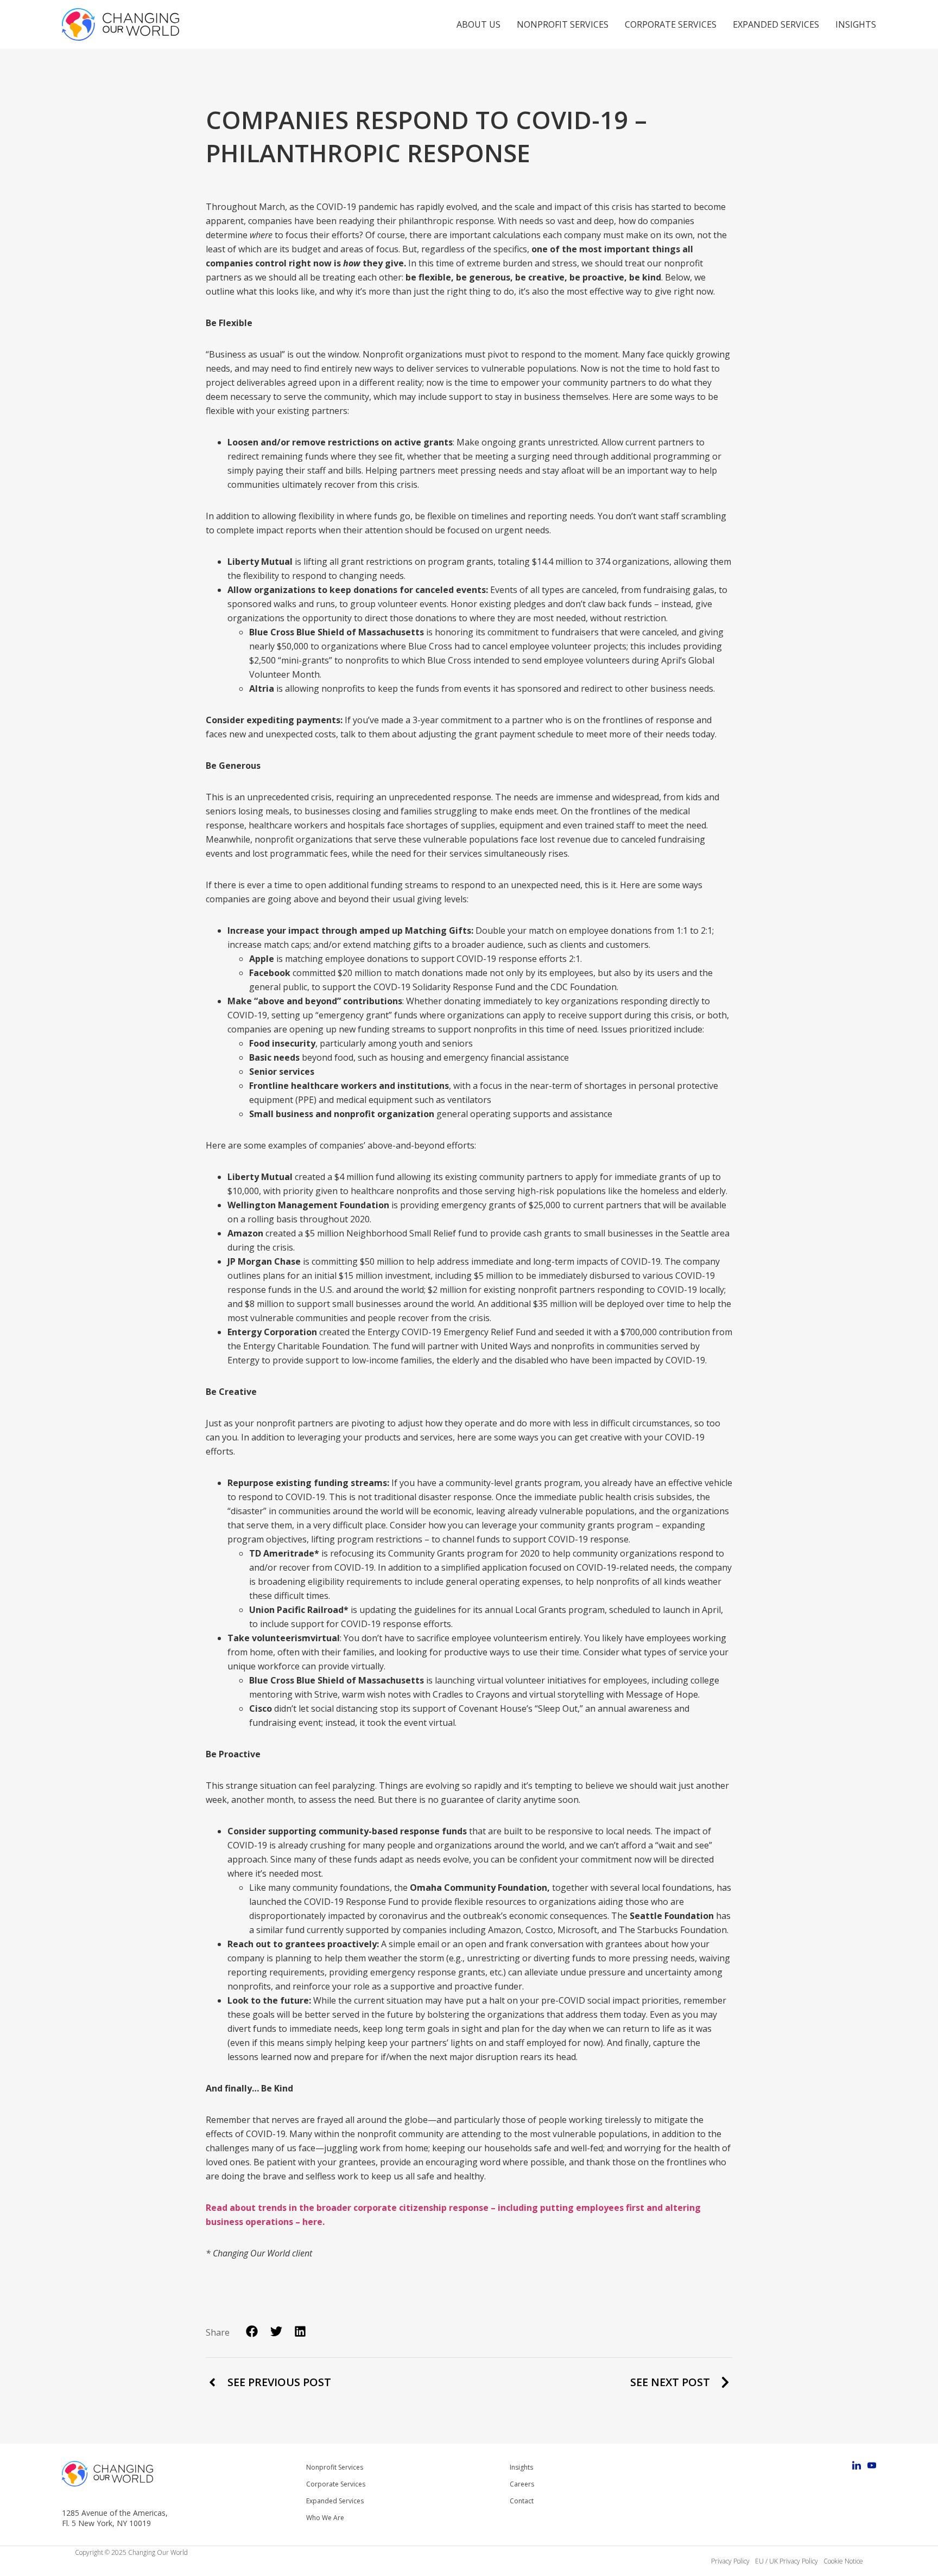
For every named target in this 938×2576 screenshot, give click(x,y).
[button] (252, 2332)
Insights (856, 24)
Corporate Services (671, 24)
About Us (478, 24)
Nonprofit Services (563, 24)
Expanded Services (776, 24)
